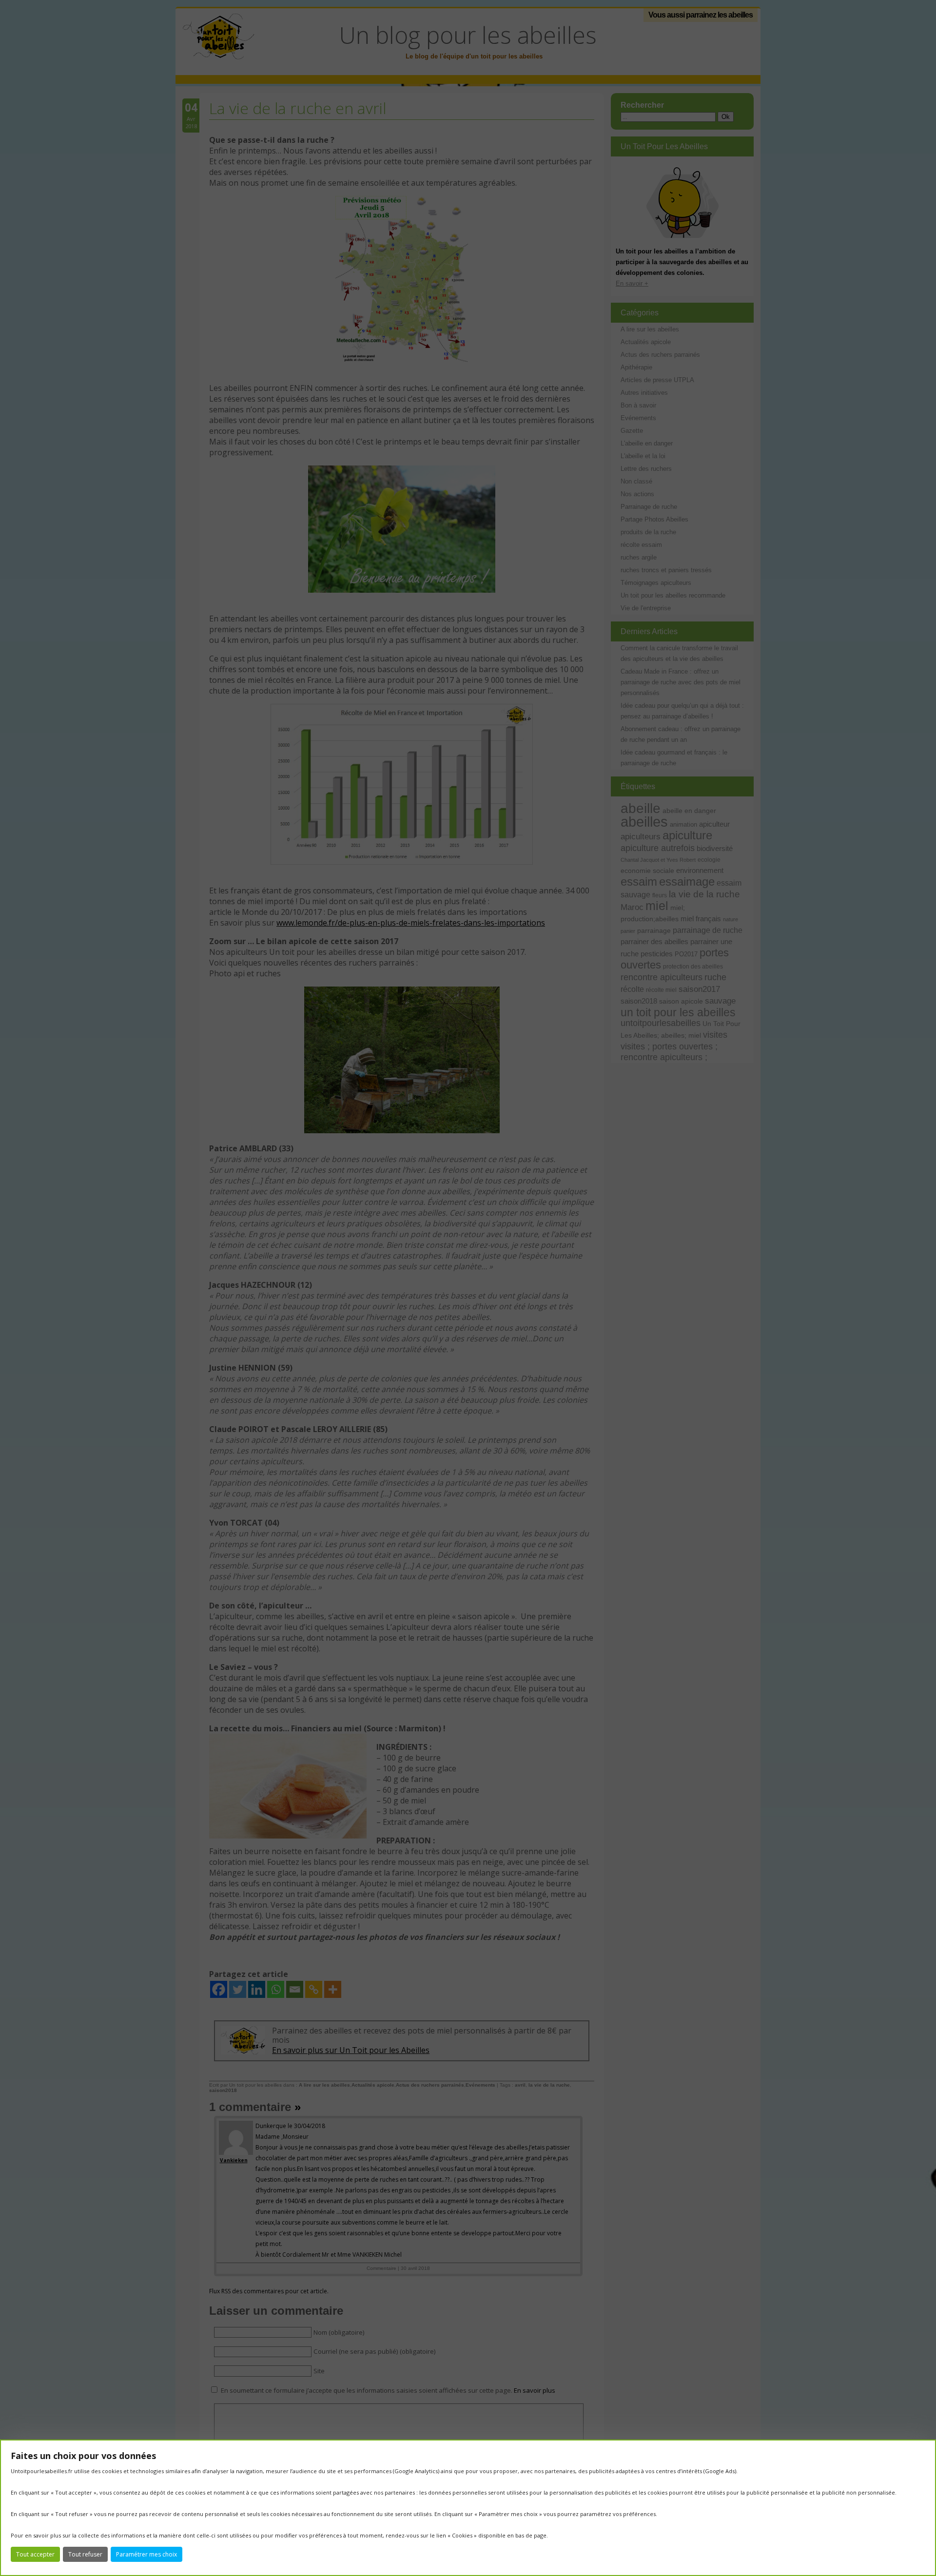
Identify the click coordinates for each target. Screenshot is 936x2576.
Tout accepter (35, 2554)
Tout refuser (85, 2554)
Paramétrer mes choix (146, 2554)
